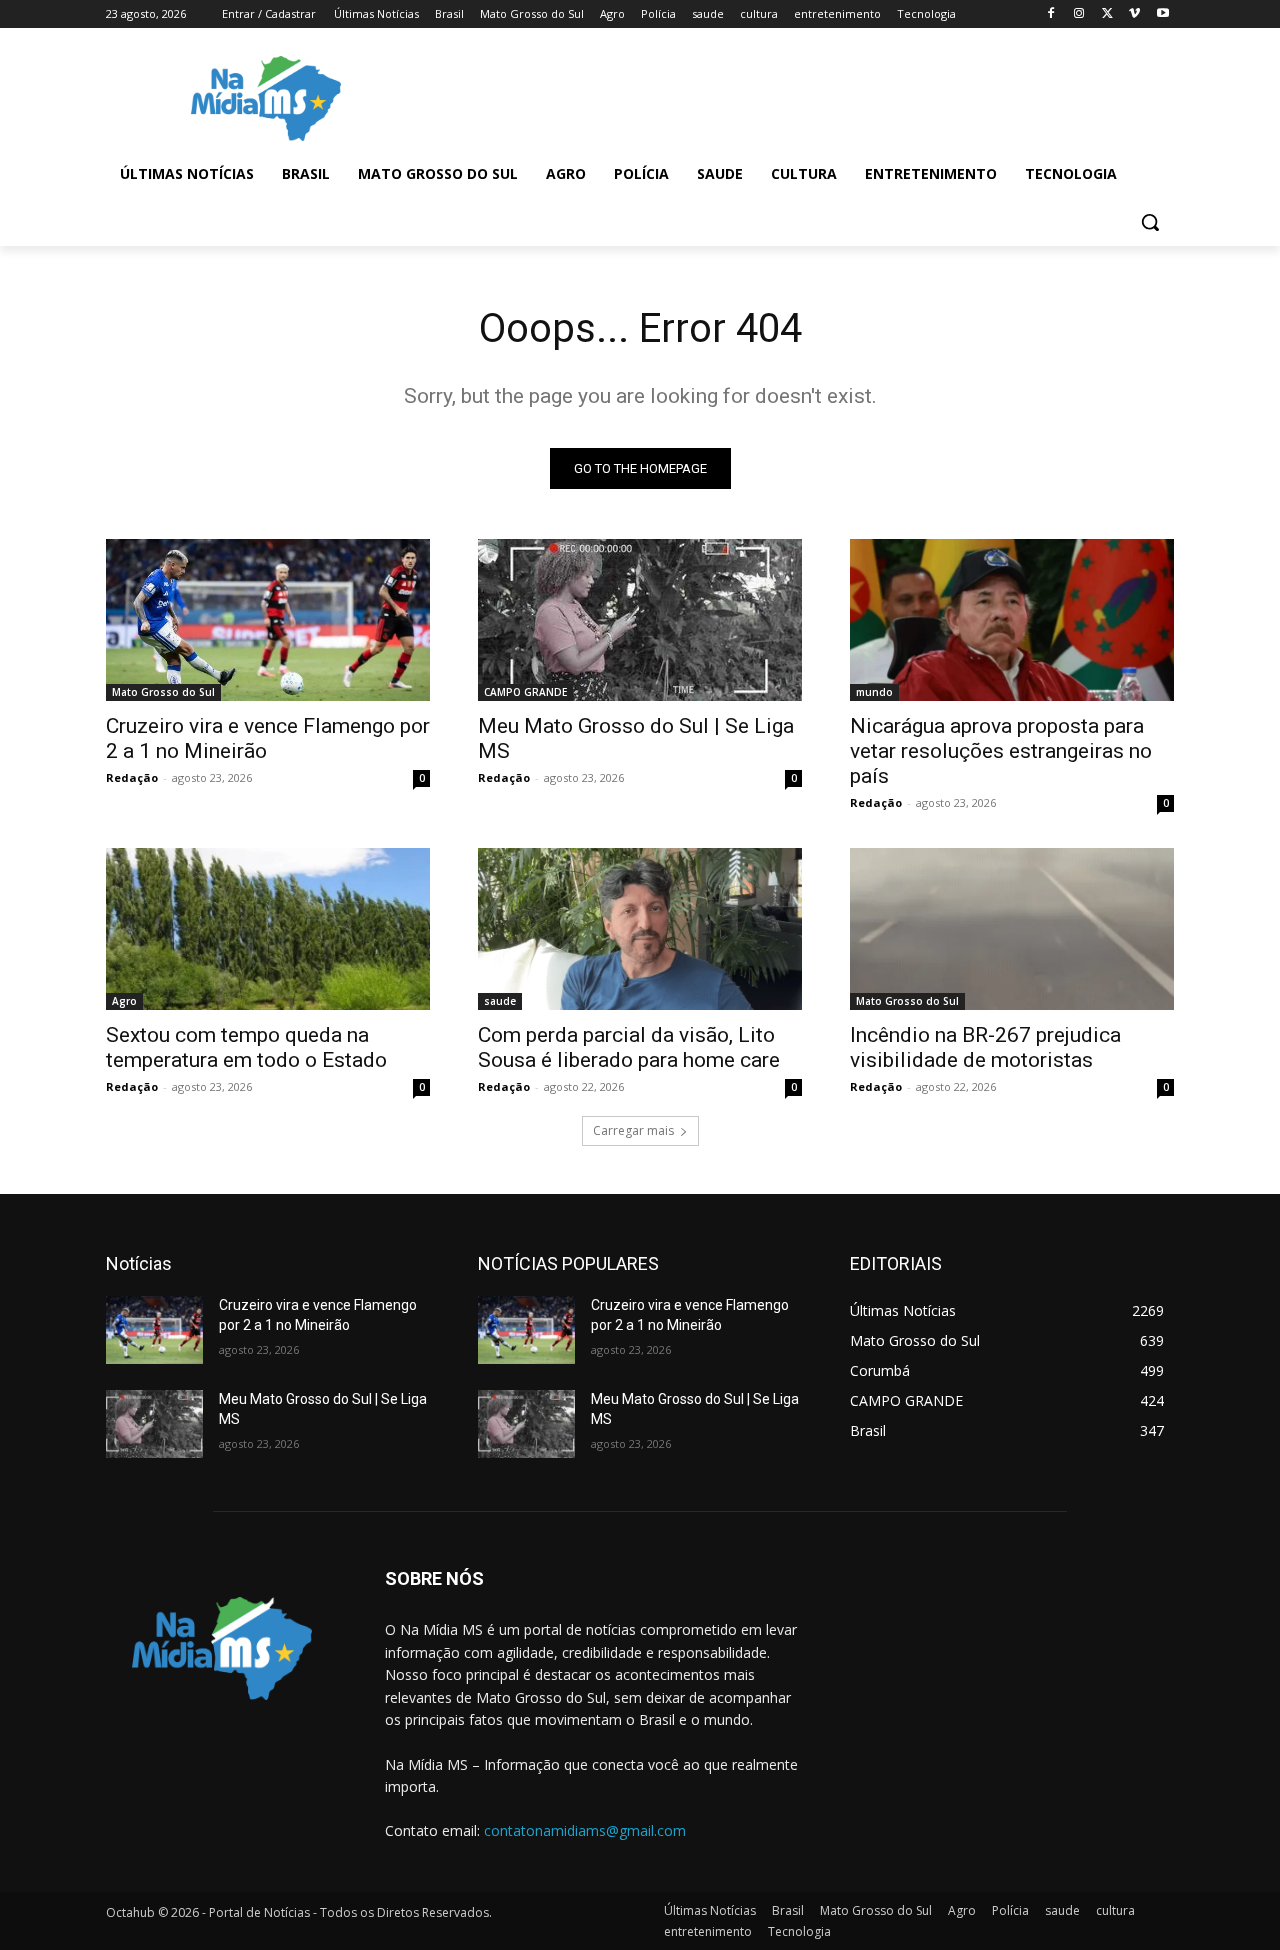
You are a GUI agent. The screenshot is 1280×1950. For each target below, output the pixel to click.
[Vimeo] (1134, 14)
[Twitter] (1107, 14)
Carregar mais (633, 1130)
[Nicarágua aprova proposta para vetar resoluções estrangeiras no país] (1012, 620)
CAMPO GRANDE (525, 692)
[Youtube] (1162, 14)
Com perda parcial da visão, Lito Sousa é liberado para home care (629, 1047)
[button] (1150, 222)
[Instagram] (1079, 14)
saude (500, 1001)
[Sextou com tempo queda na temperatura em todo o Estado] (268, 929)
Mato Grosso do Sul (163, 692)
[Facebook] (1051, 14)
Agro (124, 1001)
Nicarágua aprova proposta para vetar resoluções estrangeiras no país (1001, 751)
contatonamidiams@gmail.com (585, 1830)
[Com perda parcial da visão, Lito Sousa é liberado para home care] (640, 929)
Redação (132, 777)
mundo (874, 692)
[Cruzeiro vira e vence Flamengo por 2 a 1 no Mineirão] (268, 620)
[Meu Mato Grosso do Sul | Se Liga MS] (640, 620)
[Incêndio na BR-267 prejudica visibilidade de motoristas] (1012, 929)
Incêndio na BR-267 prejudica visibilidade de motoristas (985, 1047)
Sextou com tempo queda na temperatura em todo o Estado (246, 1047)
